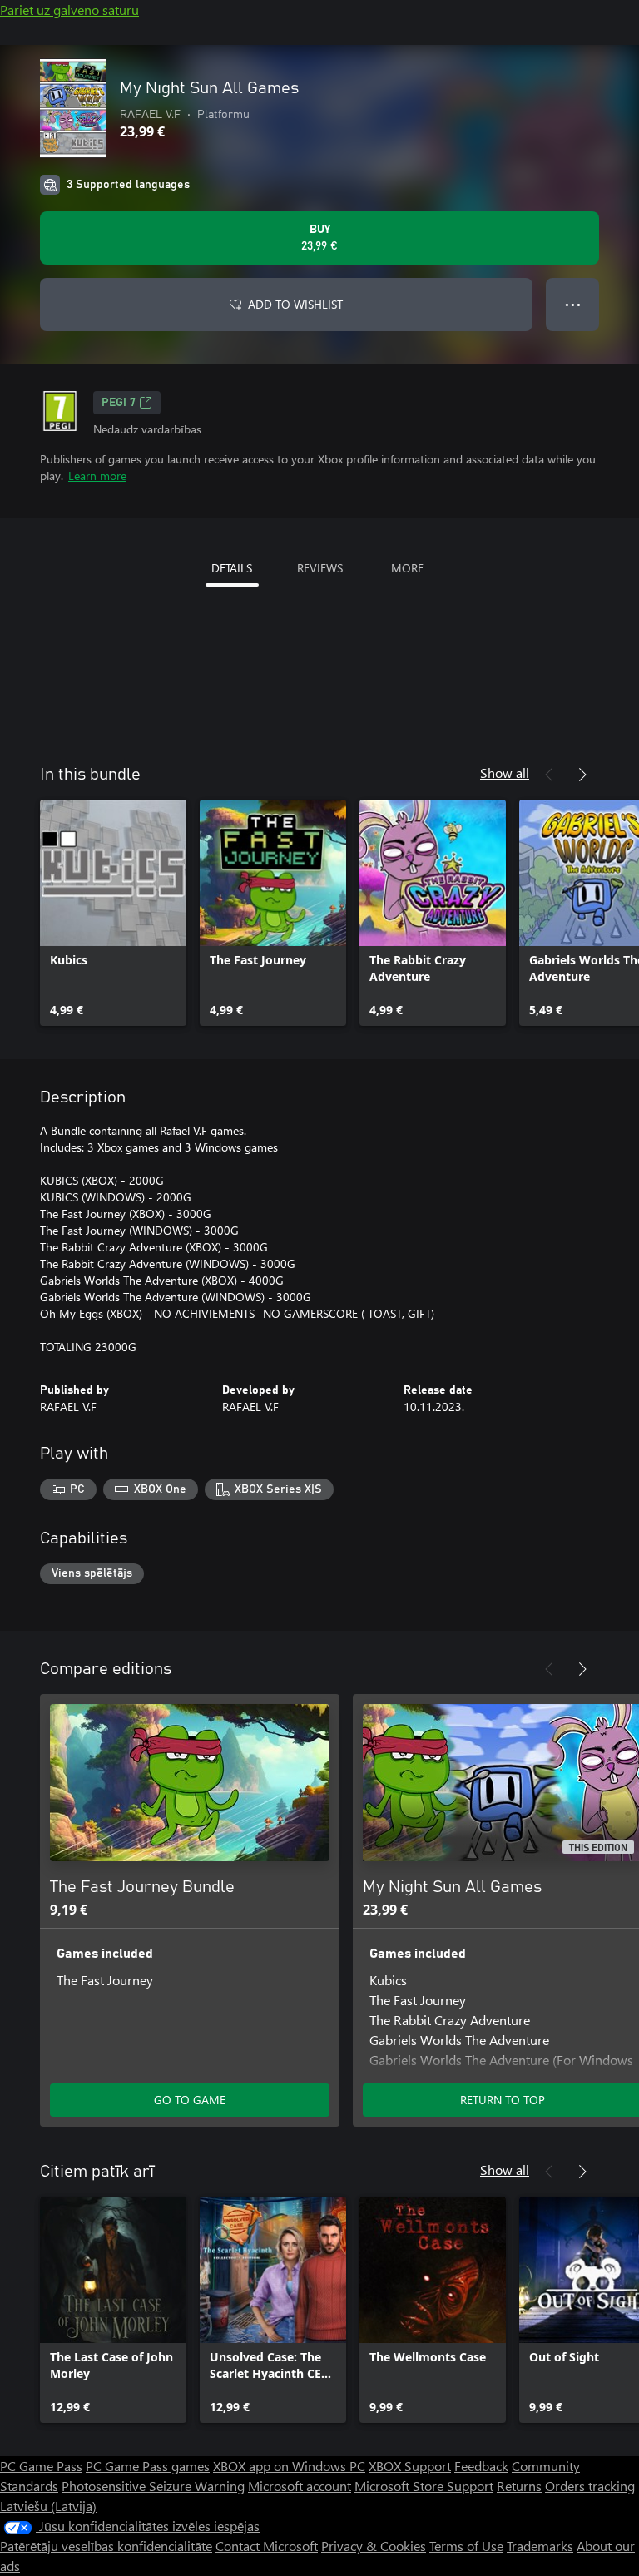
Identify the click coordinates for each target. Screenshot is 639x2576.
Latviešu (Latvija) (48, 2506)
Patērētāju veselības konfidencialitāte (106, 2546)
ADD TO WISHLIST (295, 304)
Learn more (97, 476)
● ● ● (573, 304)
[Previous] (549, 775)
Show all (505, 773)
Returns (519, 2486)
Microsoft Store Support (424, 2486)
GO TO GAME (190, 2100)
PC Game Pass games (148, 2466)
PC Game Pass (41, 2466)
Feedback (481, 2466)
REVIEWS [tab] (320, 568)
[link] (113, 913)
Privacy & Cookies (374, 2546)
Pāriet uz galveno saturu (69, 10)
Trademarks (540, 2546)
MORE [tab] (407, 568)
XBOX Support (410, 2466)
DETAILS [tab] (232, 568)
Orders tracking (590, 2486)
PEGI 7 (119, 403)
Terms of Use (466, 2546)
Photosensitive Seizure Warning (153, 2486)
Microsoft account (300, 2486)
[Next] (582, 775)
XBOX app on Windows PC (289, 2466)
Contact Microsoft (267, 2546)
